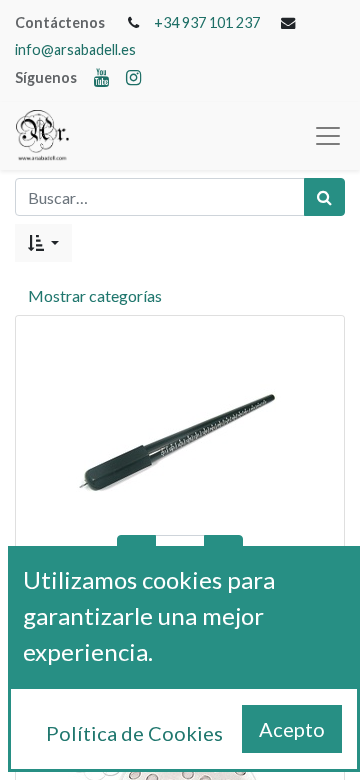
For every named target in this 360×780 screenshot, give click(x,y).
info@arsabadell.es (75, 49)
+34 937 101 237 (207, 22)
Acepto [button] (292, 729)
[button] (43, 243)
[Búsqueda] (324, 197)
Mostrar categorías (95, 295)
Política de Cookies (134, 733)
